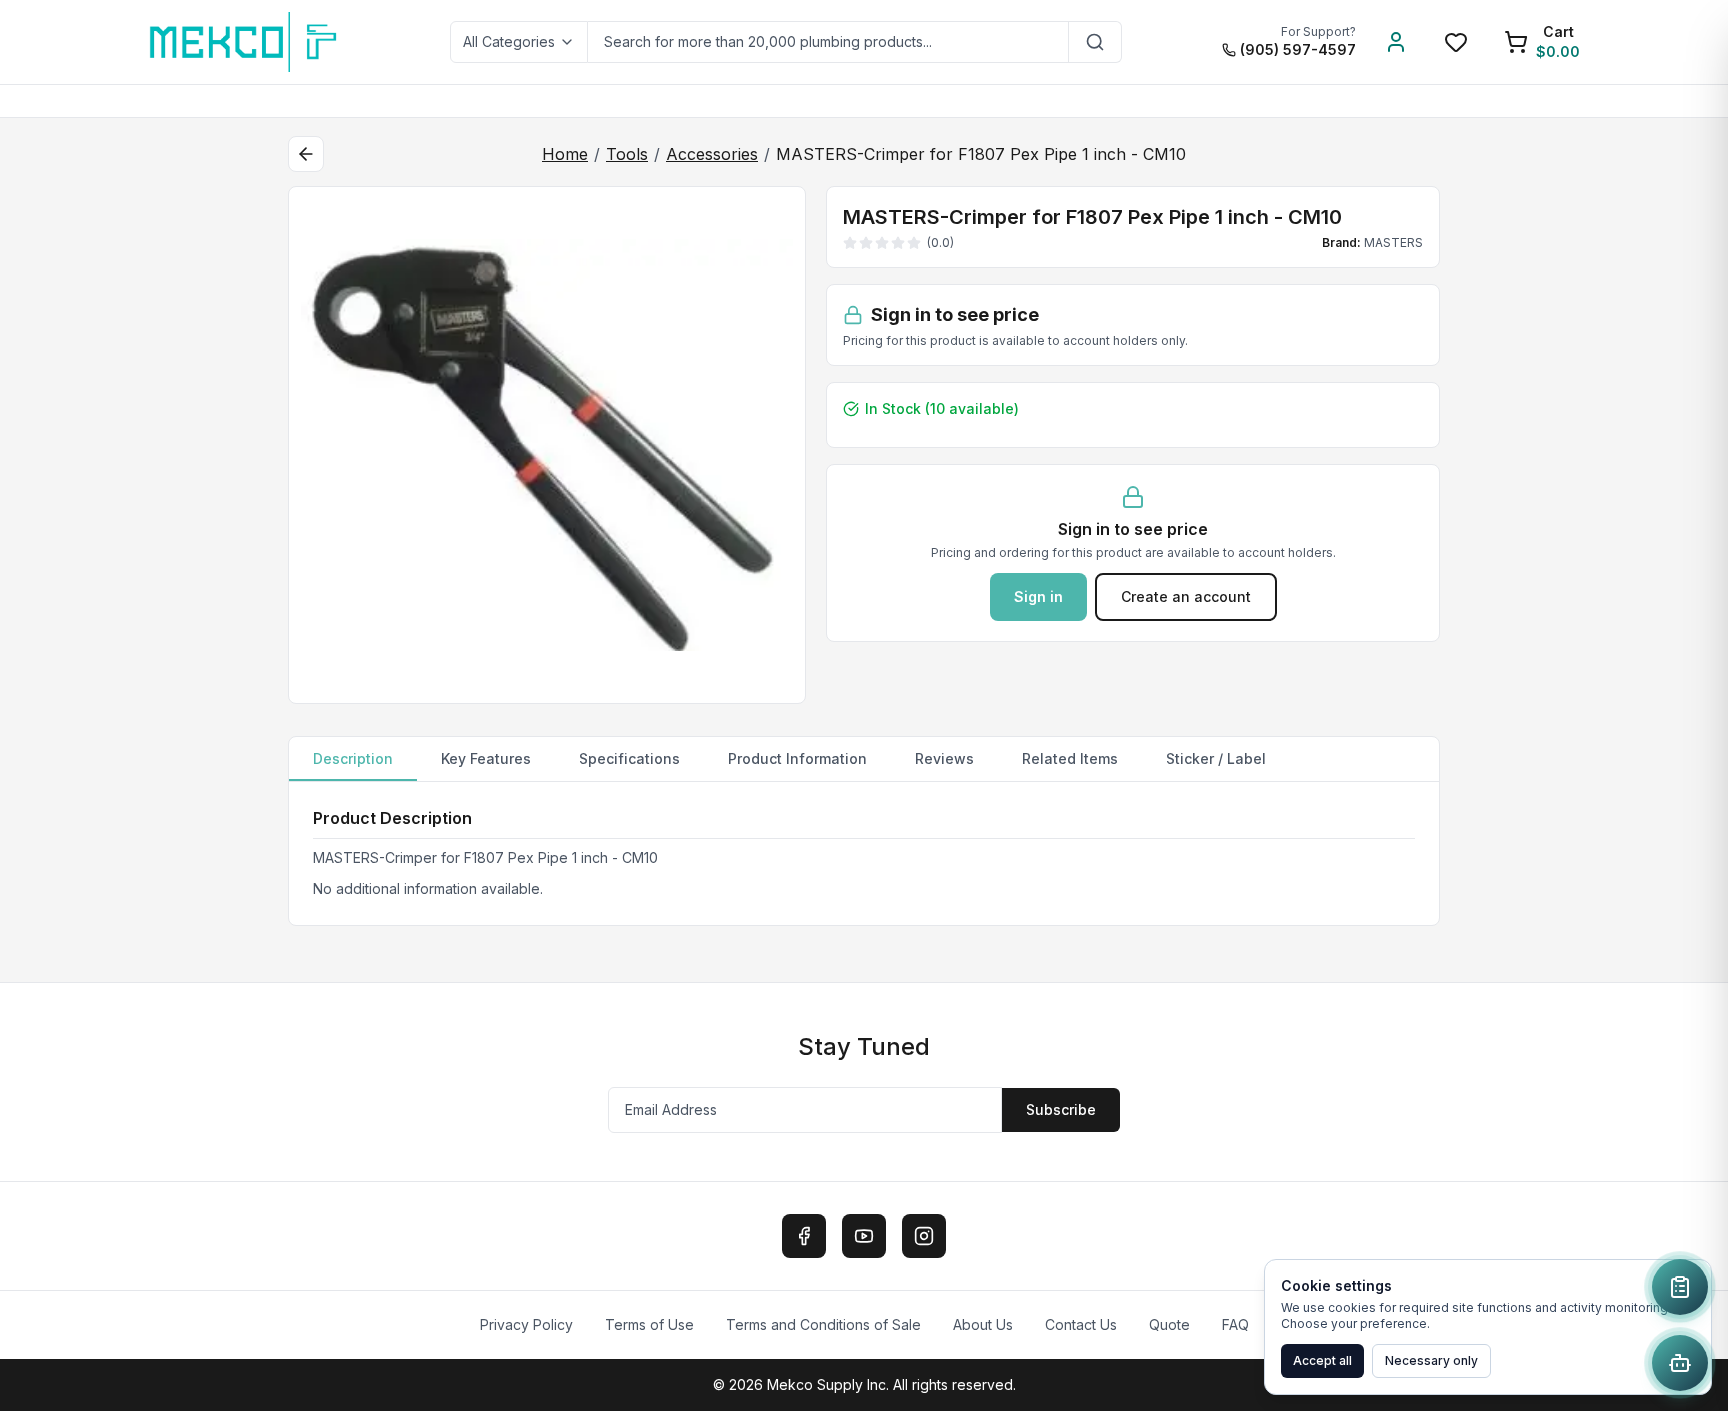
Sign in (1038, 596)
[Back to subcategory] (306, 154)
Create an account (1186, 596)
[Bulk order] (1680, 1287)
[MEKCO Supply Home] (244, 42)
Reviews (944, 758)
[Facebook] (804, 1236)
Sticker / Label (1216, 758)
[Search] (1095, 42)
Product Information (797, 758)
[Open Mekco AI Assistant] (1680, 1363)
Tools (627, 154)
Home (565, 154)
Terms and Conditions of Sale (823, 1324)
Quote (1169, 1324)
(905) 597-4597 (1298, 49)
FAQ (1235, 1324)
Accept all (1322, 1360)
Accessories (712, 154)
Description (353, 758)
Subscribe (1061, 1109)
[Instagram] (924, 1236)
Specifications (629, 758)
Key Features (486, 758)
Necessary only (1431, 1360)
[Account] (1396, 42)
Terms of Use (649, 1324)
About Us (983, 1324)
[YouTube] (864, 1236)
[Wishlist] (1456, 42)
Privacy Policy (526, 1324)
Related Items (1070, 758)
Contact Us (1081, 1324)
